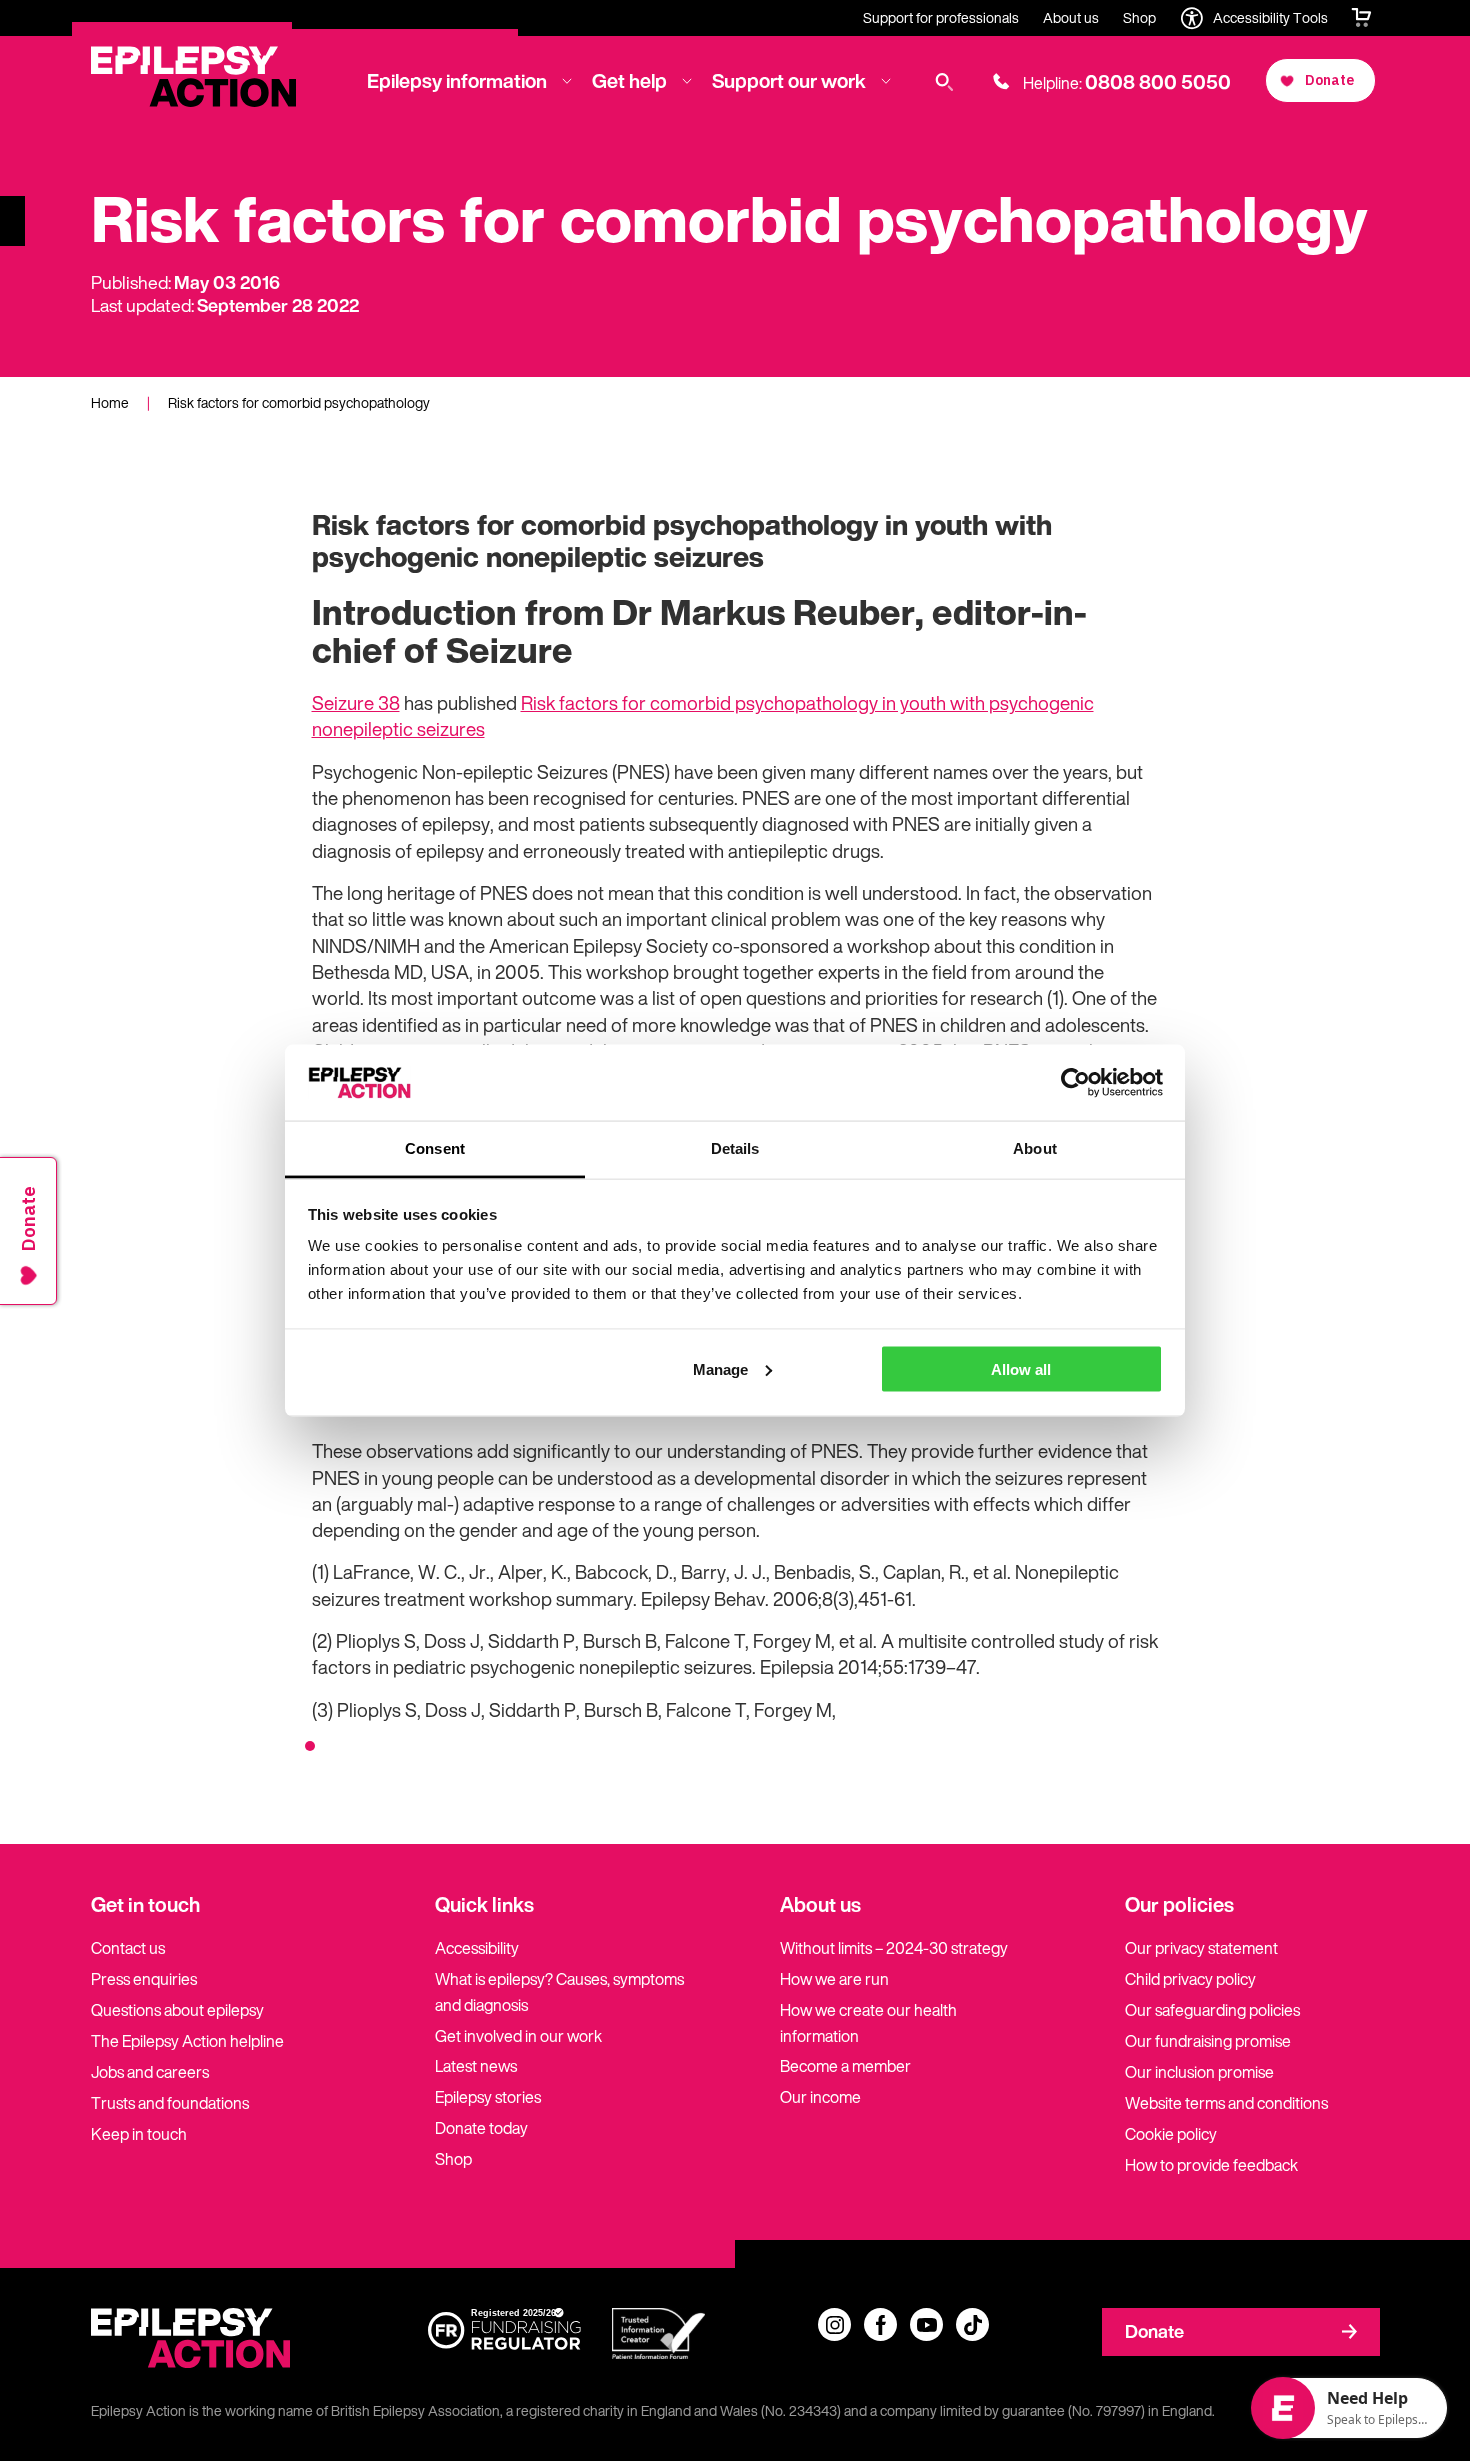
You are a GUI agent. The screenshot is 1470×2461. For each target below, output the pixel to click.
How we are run (834, 1979)
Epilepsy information (457, 80)
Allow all (1021, 1368)
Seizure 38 (356, 703)
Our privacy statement (1201, 1948)
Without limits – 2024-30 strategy (894, 1948)
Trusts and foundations (170, 2103)
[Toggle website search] (945, 82)
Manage (720, 1368)
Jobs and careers (150, 2072)
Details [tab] (735, 1148)
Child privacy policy (1190, 1979)
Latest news (476, 2066)
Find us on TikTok (972, 2324)
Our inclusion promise (1199, 2072)
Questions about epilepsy (177, 2010)
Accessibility (477, 1948)
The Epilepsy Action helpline (187, 2041)
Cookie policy (1171, 2134)
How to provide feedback (1211, 2165)
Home (110, 402)
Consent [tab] (435, 1148)
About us (1071, 17)
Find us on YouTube (926, 2324)
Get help (629, 80)
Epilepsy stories (488, 2097)
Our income (820, 2097)
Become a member (845, 2066)
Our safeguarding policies (1212, 2010)
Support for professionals (941, 17)
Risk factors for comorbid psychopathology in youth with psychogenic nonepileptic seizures (703, 716)
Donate (1154, 2331)
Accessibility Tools (1270, 17)
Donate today (481, 2128)
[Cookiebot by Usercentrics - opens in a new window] (1075, 1082)
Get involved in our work (518, 2036)
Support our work (789, 80)
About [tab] (1035, 1148)
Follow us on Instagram (834, 2324)
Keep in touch (139, 2134)
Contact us (128, 1948)
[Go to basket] (1362, 18)
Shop (1139, 17)
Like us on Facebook (880, 2324)
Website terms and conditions (1226, 2103)
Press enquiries (144, 1979)
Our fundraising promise (1208, 2041)
